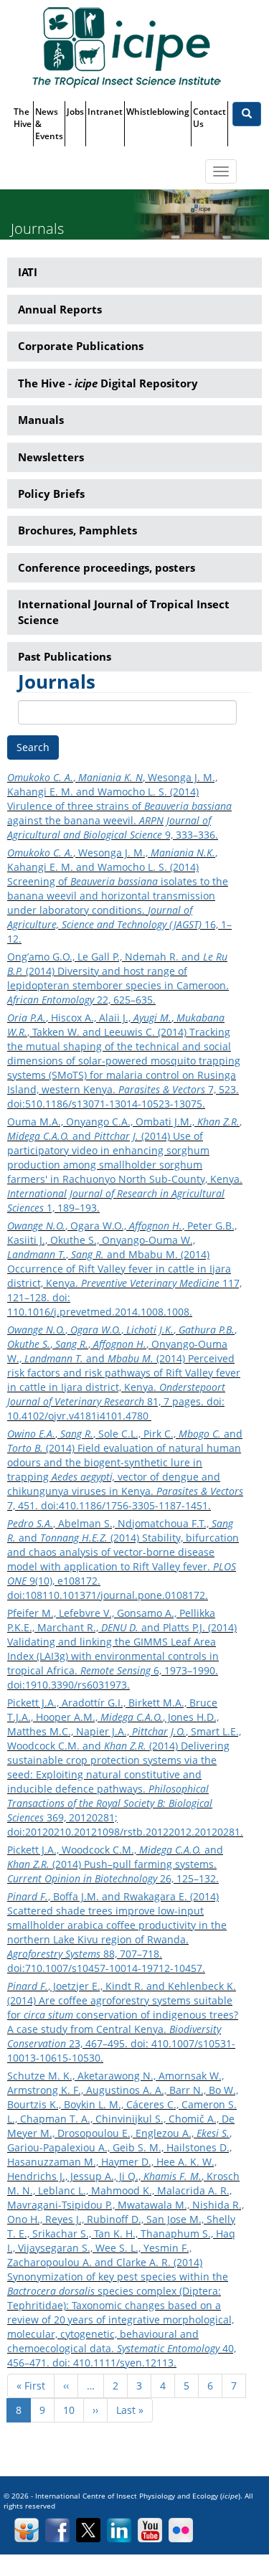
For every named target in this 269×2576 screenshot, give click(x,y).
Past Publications (65, 656)
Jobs (75, 112)
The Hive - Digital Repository (108, 383)
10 (74, 2410)
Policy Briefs (51, 494)
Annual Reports (60, 309)
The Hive (23, 118)
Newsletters (51, 457)
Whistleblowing (158, 112)
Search (33, 747)
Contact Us (209, 118)
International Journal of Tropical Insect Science (124, 612)
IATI (28, 272)
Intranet (105, 112)
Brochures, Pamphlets (77, 530)
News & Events (49, 124)
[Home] (126, 47)
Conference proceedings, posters (107, 567)
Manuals (41, 420)
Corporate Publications (81, 346)
